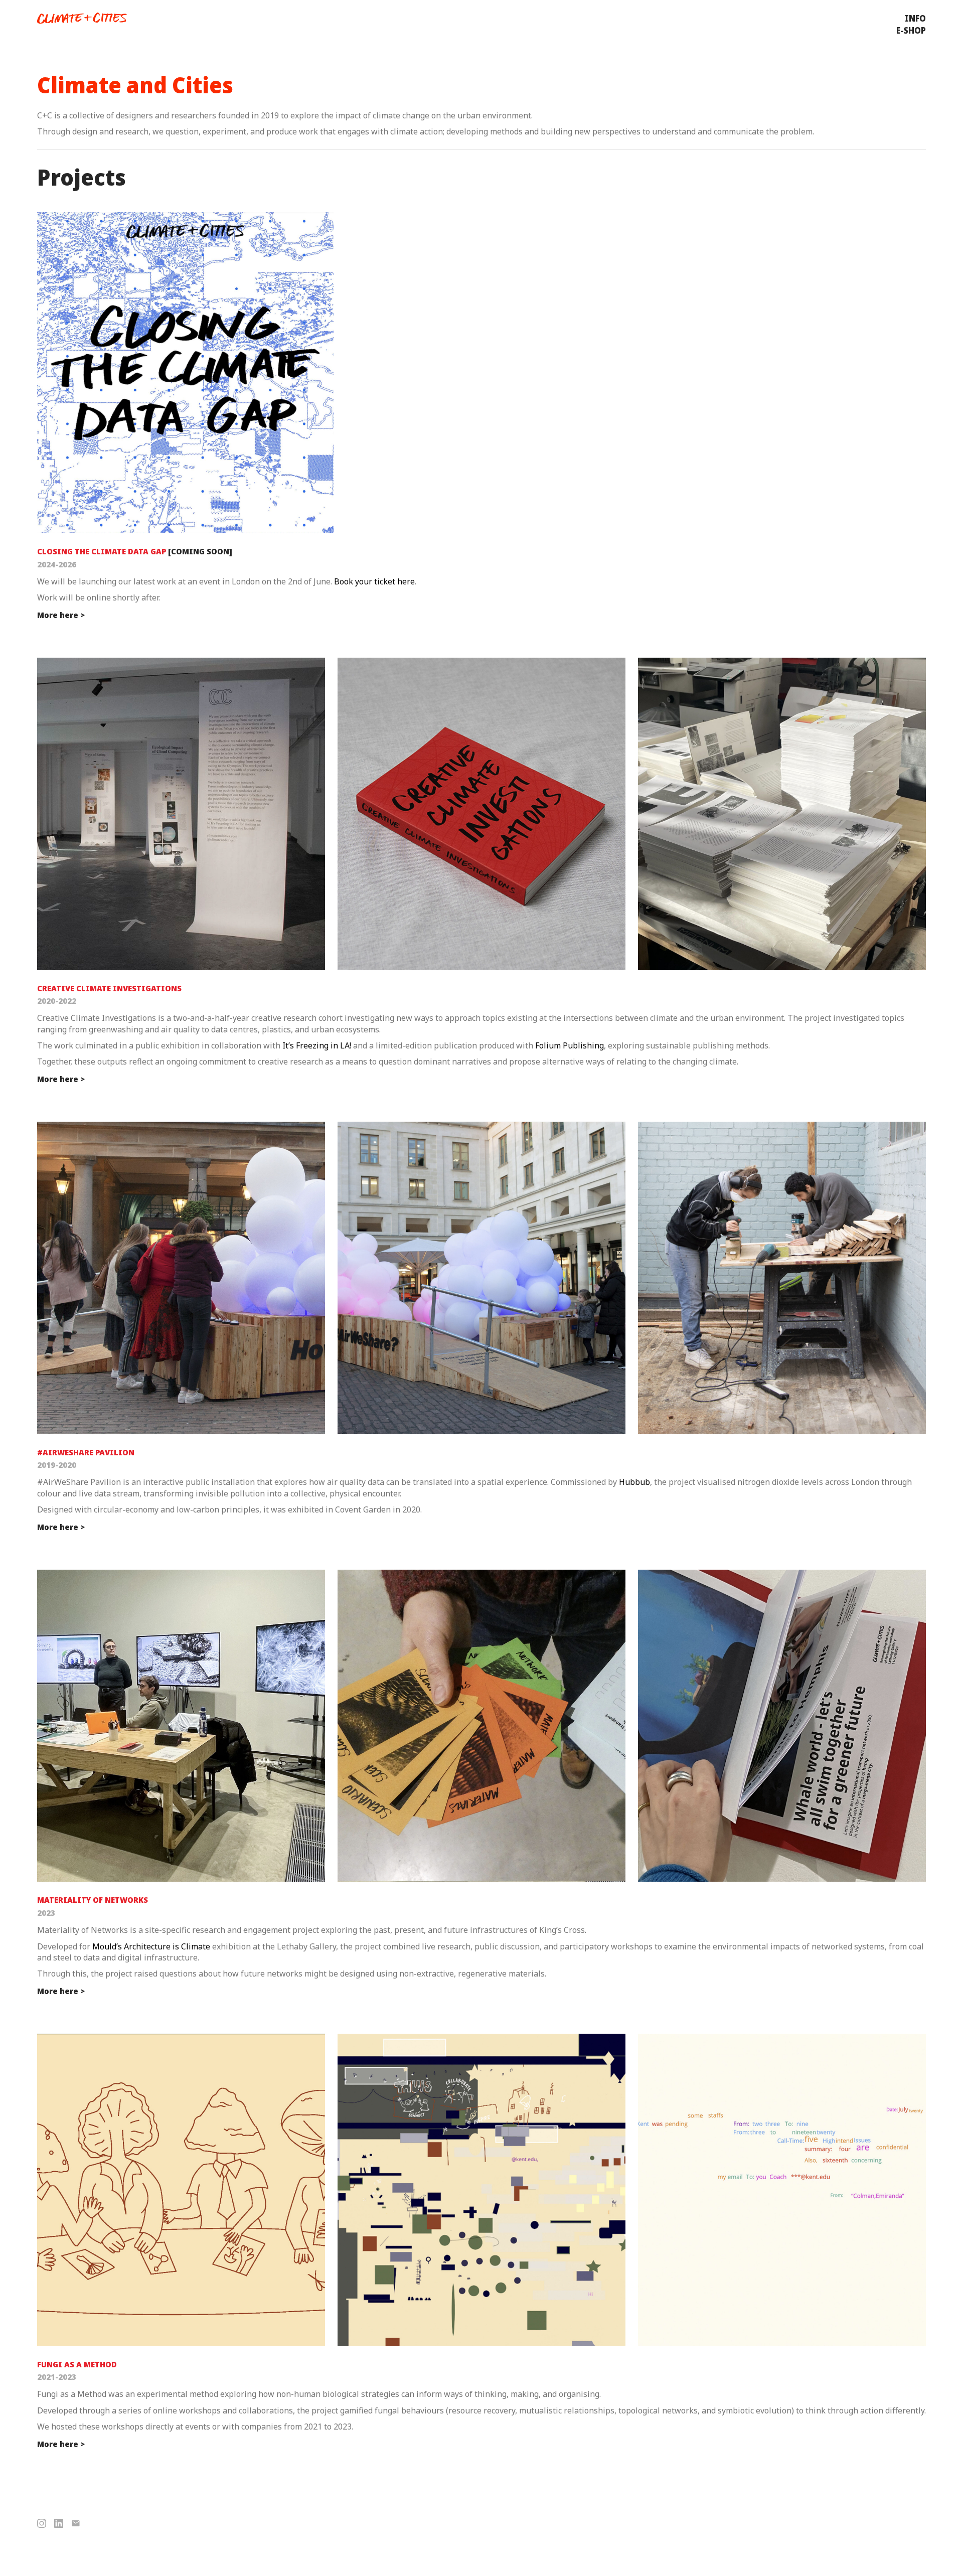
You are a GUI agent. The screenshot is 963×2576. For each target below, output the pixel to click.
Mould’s (107, 1946)
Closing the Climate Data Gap (102, 551)
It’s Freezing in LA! (317, 1045)
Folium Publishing (570, 1045)
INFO (915, 18)
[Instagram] (42, 2523)
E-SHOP (911, 30)
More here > (61, 615)
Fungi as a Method (77, 2364)
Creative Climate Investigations (109, 988)
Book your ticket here (374, 581)
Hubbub (634, 1482)
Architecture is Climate (167, 1946)
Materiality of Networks (93, 1900)
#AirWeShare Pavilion (86, 1452)
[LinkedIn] (59, 2523)
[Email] (76, 2523)
